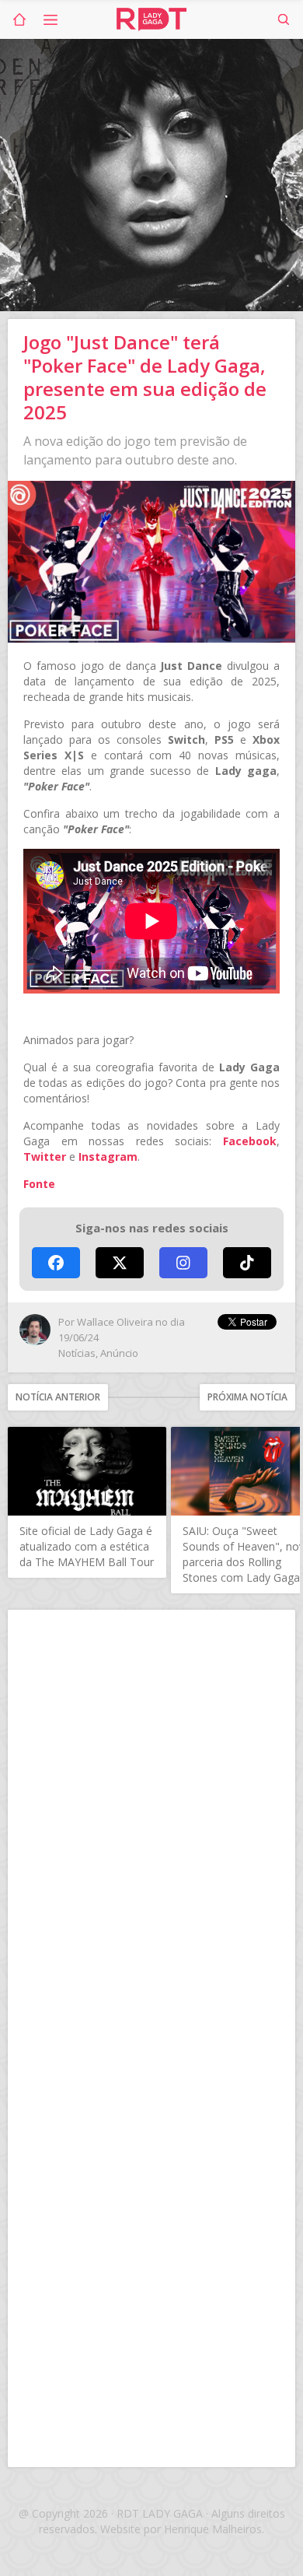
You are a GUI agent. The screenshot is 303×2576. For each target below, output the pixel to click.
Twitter (45, 1157)
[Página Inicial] (19, 19)
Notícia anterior (58, 1397)
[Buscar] (284, 19)
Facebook (250, 1141)
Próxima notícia (247, 1397)
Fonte (39, 1184)
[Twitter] (120, 1263)
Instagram (108, 1157)
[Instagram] (183, 1263)
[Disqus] (151, 1828)
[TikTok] (247, 1263)
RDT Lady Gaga (151, 19)
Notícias (77, 1353)
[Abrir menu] (50, 19)
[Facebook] (56, 1263)
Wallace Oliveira (115, 1322)
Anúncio (119, 1353)
